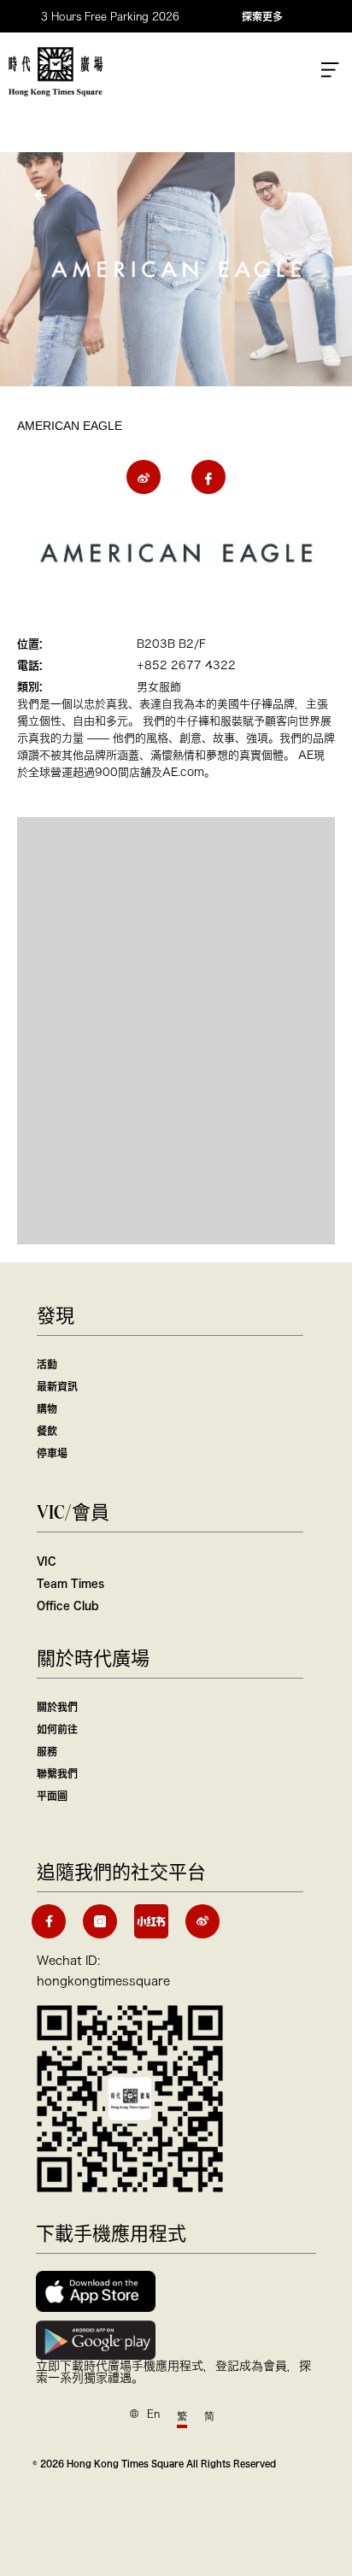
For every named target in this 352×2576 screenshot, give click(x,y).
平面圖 (52, 1796)
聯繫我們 (57, 1773)
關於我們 (57, 1707)
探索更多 (262, 16)
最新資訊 (57, 1386)
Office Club (67, 1605)
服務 (47, 1751)
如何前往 (57, 1729)
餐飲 (47, 1431)
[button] (43, 195)
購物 (47, 1409)
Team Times (70, 1583)
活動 (47, 1364)
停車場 (52, 1453)
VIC (47, 1561)
